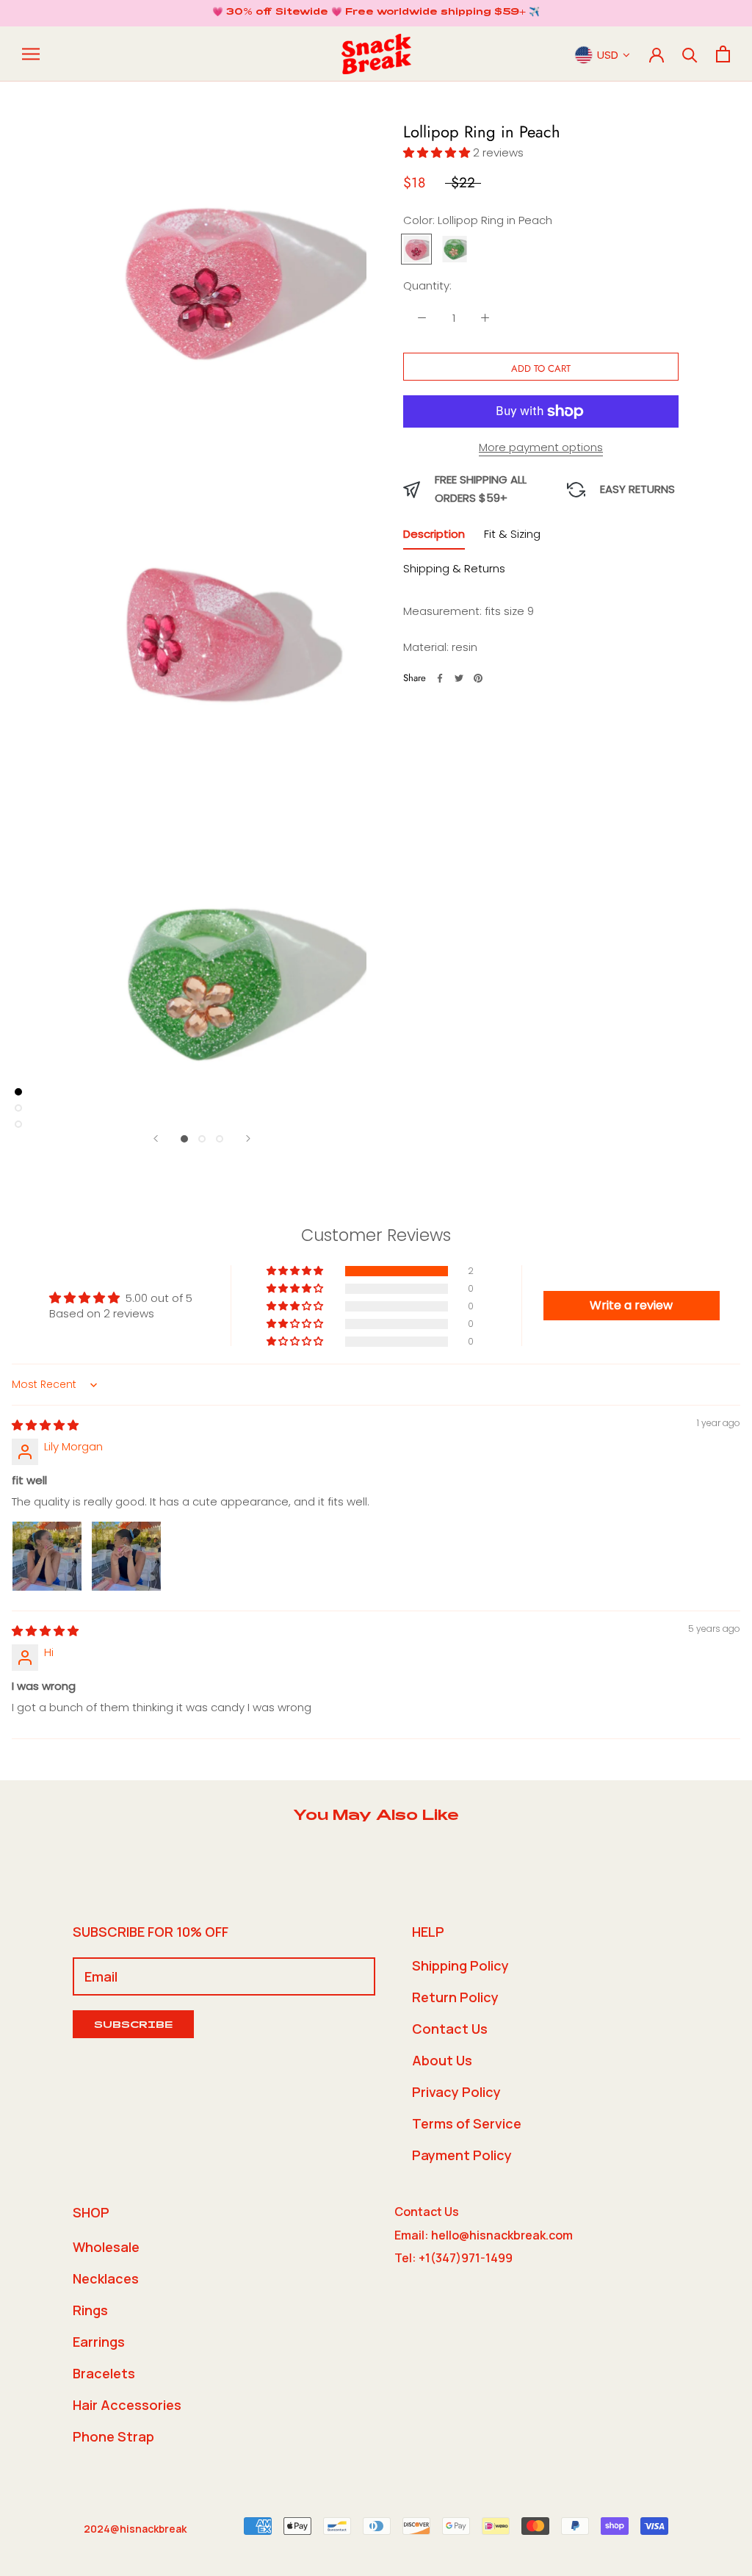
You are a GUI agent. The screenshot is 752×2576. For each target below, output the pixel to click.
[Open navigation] (31, 54)
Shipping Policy (460, 1965)
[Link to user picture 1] (47, 1556)
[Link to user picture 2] (126, 1556)
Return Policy (455, 1997)
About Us (442, 2060)
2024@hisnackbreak (135, 2529)
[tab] (434, 537)
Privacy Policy (456, 2092)
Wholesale (106, 2247)
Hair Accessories (127, 2405)
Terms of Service (467, 2123)
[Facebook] (440, 678)
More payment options (541, 447)
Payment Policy (462, 2155)
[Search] (690, 54)
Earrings (99, 2342)
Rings (90, 2310)
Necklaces (106, 2278)
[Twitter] (459, 678)
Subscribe (133, 2026)
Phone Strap (113, 2436)
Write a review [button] (631, 1305)
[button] (438, 152)
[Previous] (156, 1138)
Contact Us (450, 2029)
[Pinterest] (478, 678)
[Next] (248, 1138)
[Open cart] (723, 54)
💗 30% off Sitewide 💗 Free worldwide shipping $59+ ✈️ (376, 12)
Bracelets (104, 2373)
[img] (45, 1425)
